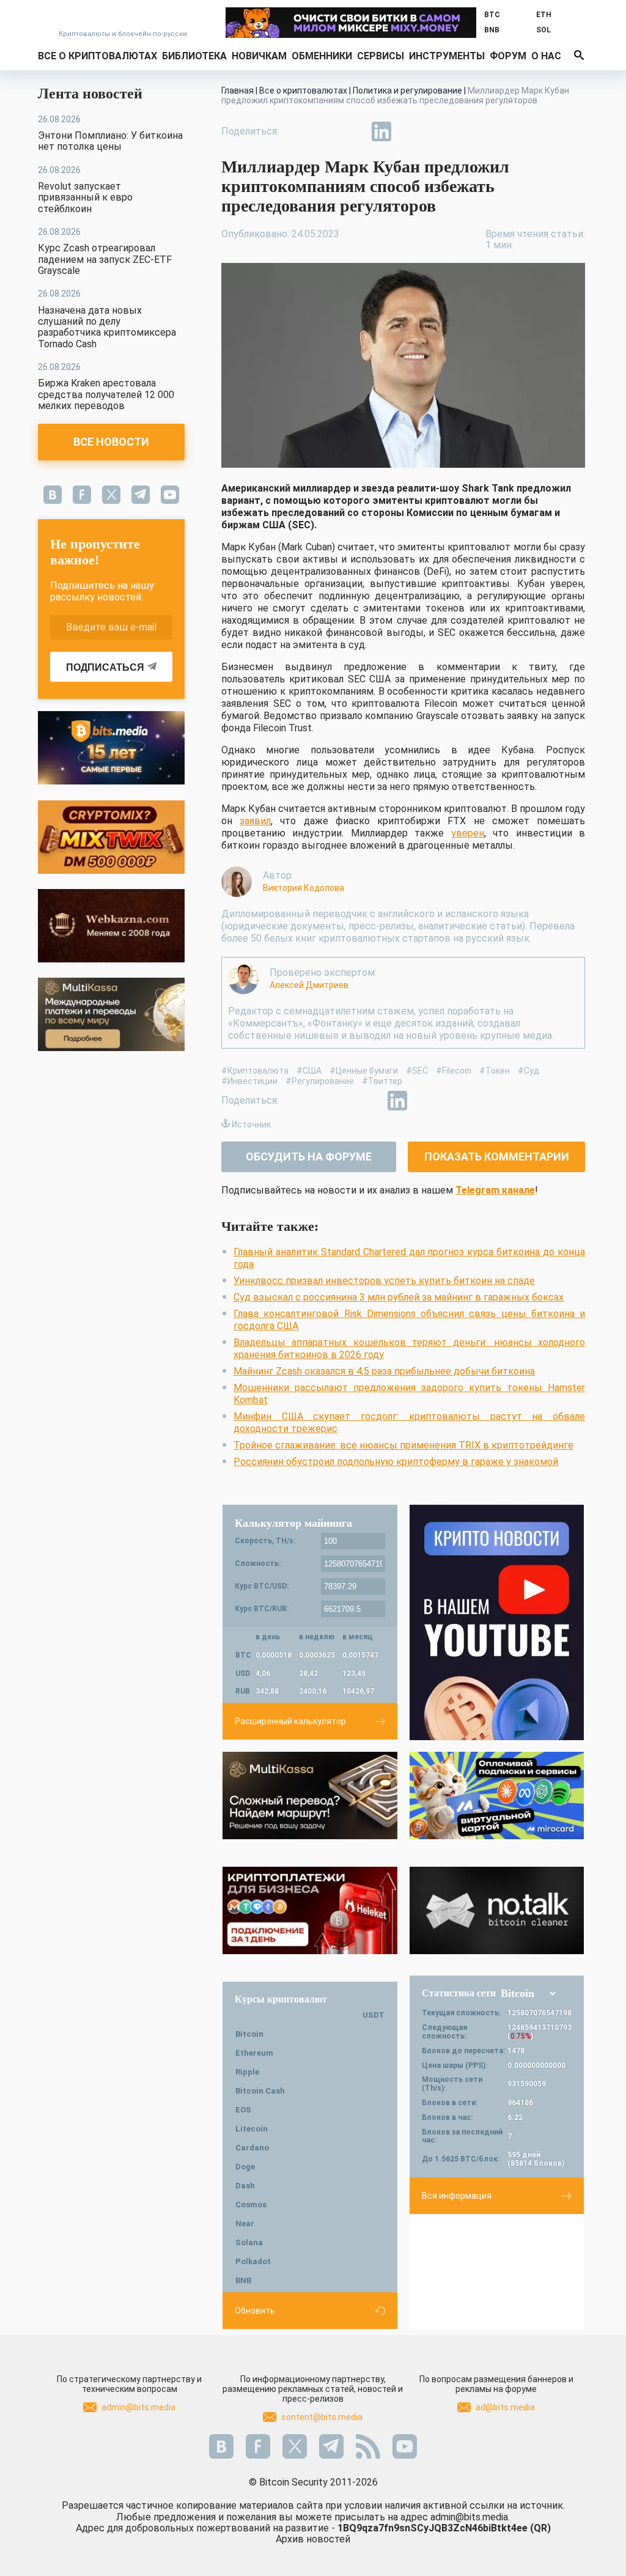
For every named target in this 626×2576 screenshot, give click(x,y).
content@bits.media (322, 2417)
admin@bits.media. (470, 2517)
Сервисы (381, 56)
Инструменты (447, 56)
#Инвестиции (249, 1081)
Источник (251, 1124)
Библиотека (194, 56)
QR (540, 2528)
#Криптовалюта (255, 1071)
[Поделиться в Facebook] (297, 131)
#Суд (528, 1071)
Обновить (255, 2311)
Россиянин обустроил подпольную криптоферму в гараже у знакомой (396, 1462)
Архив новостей (313, 2539)
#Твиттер (382, 1081)
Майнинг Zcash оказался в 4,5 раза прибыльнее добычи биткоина (384, 1371)
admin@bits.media (138, 2407)
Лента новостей (90, 94)
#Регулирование (320, 1081)
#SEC (417, 1071)
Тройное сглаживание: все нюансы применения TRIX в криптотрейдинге (403, 1445)
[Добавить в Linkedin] (381, 131)
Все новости (111, 442)
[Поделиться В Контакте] (410, 131)
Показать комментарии (497, 1157)
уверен (468, 833)
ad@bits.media (505, 2407)
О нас (546, 56)
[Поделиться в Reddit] (438, 131)
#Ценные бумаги (364, 1071)
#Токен (495, 1071)
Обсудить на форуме (309, 1157)
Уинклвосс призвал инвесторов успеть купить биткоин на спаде (384, 1281)
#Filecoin (454, 1071)
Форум (508, 56)
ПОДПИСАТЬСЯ (105, 667)
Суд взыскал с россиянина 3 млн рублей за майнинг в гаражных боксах (399, 1297)
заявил (255, 821)
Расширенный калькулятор (290, 1721)
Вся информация (457, 2196)
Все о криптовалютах (98, 56)
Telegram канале (495, 1190)
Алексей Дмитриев (309, 985)
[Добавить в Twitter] (325, 131)
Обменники (322, 56)
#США (309, 1071)
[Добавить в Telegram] (353, 131)
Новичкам (259, 56)
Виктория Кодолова (304, 888)
